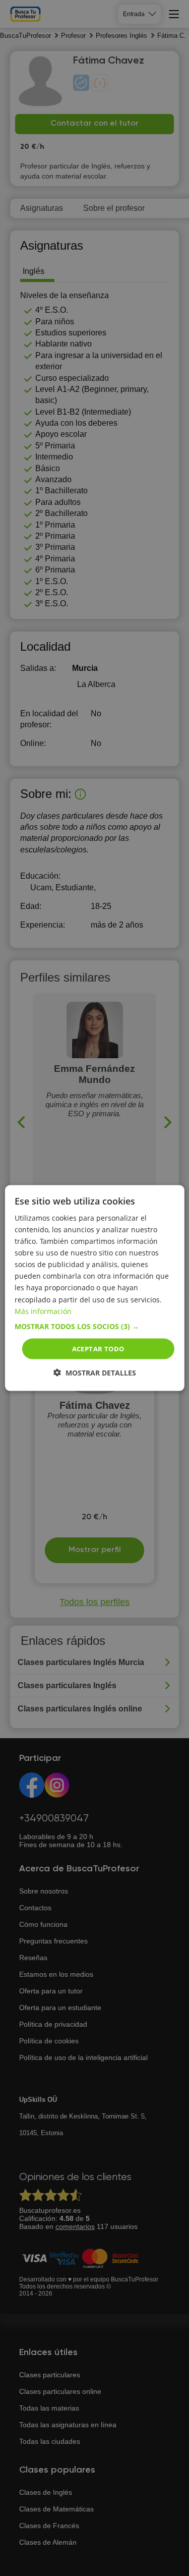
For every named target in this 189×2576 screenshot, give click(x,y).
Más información (43, 1311)
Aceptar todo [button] (98, 1348)
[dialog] (94, 1288)
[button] (94, 1326)
